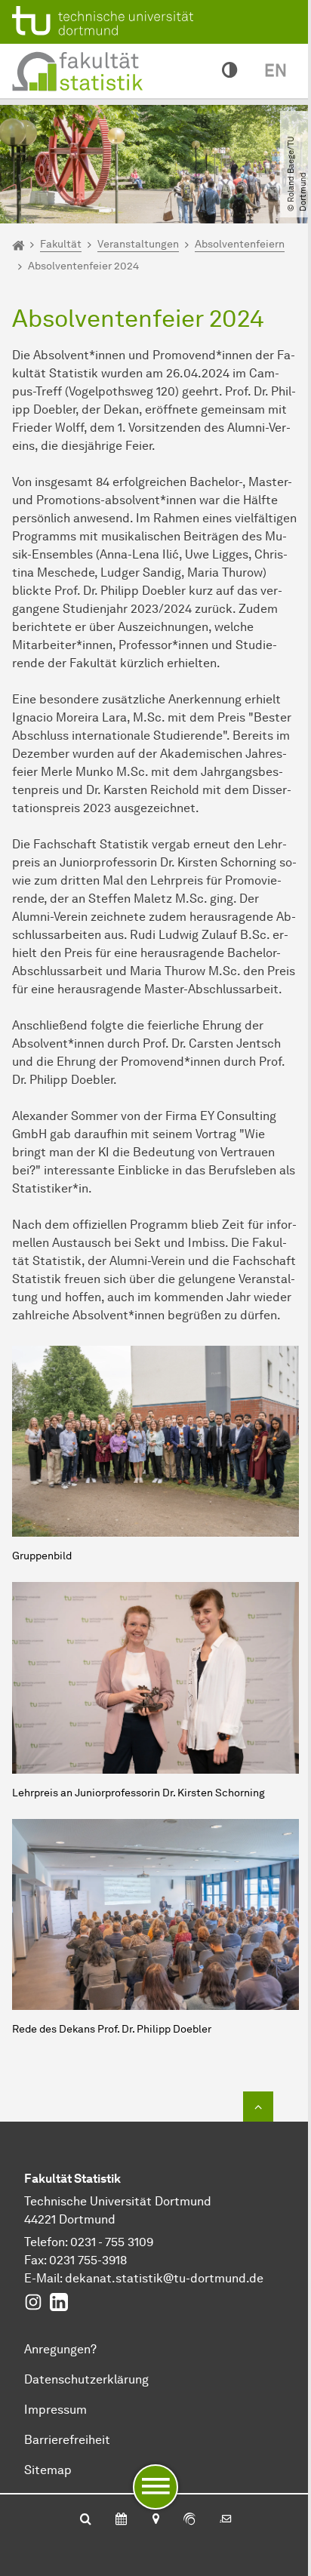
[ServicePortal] (189, 2520)
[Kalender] (121, 2520)
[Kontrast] (229, 71)
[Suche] (86, 2520)
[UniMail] (226, 2520)
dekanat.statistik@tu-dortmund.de (164, 2278)
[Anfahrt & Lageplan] (155, 2520)
